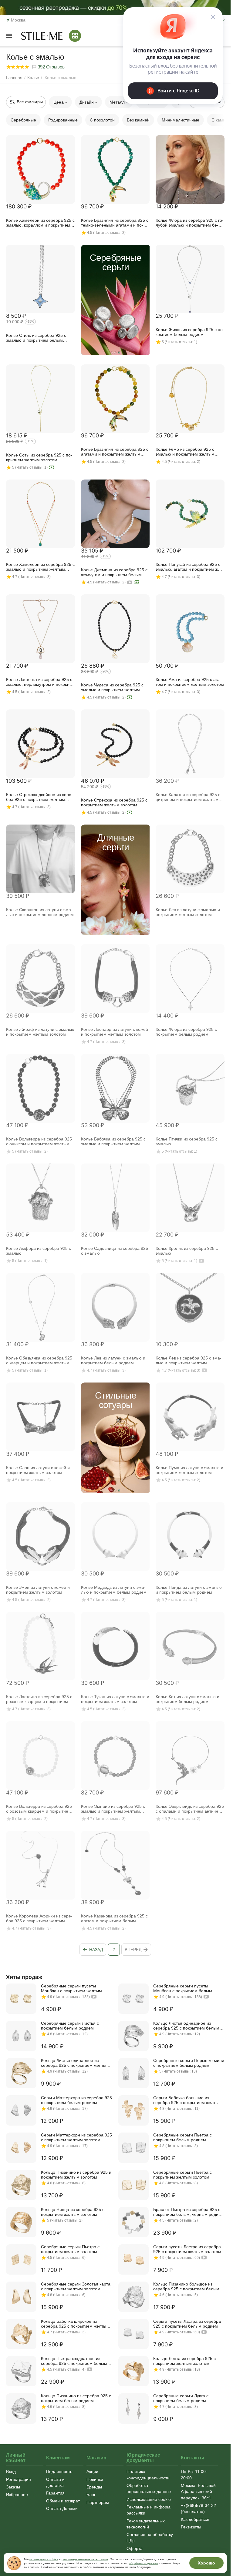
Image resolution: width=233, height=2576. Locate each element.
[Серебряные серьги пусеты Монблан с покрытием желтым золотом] (21, 1999)
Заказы (13, 2487)
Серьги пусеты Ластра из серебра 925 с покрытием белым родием (187, 2324)
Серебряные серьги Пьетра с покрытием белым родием (182, 2137)
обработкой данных (144, 2563)
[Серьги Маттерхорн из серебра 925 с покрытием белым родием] (21, 2110)
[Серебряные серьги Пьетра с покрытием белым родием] (133, 2148)
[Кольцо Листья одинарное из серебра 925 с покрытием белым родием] (133, 2036)
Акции (92, 2471)
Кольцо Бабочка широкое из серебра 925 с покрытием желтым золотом (75, 2324)
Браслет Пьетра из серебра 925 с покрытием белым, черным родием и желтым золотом (189, 2212)
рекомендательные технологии (85, 2559)
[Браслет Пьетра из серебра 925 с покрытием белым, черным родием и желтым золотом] (133, 2222)
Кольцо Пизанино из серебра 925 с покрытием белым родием (76, 2398)
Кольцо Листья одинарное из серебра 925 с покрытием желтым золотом (75, 2063)
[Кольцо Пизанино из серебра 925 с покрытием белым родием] (21, 2408)
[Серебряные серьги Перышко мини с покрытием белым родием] (133, 2073)
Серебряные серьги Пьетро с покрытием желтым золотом (70, 2249)
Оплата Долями (62, 2508)
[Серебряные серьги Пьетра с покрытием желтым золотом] (133, 2185)
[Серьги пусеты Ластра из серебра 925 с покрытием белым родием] (133, 2334)
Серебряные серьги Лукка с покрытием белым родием (181, 2398)
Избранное (17, 2495)
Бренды (94, 2487)
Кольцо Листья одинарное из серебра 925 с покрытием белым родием (186, 2026)
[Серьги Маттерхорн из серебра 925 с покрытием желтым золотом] (21, 2148)
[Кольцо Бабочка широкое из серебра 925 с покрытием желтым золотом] (21, 2334)
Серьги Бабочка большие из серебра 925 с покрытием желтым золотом (187, 2100)
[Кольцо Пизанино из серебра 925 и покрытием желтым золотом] (21, 2185)
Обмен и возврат (63, 2501)
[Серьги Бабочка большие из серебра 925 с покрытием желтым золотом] (133, 2110)
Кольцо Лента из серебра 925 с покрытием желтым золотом (184, 2361)
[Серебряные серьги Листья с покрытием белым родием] (21, 2036)
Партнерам (98, 2502)
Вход (11, 2471)
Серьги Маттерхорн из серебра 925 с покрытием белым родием (76, 2100)
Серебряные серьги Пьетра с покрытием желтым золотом (182, 2175)
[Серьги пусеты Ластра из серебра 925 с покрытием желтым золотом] (133, 2259)
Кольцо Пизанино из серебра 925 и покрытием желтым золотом (76, 2175)
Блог (91, 2495)
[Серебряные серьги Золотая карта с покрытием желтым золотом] (21, 2297)
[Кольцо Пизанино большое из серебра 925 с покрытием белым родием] (133, 2297)
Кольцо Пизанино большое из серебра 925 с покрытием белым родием (186, 2286)
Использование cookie (149, 2499)
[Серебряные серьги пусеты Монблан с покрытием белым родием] (133, 1999)
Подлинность (59, 2471)
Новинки (95, 2479)
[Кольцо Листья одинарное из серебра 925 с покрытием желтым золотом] (21, 2073)
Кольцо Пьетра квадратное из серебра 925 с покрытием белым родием (74, 2361)
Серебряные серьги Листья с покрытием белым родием (70, 2026)
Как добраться (195, 2519)
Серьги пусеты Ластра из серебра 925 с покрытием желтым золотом (187, 2249)
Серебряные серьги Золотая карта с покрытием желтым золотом (76, 2286)
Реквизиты (191, 2527)
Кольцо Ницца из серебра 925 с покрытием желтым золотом (73, 2212)
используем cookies (44, 2559)
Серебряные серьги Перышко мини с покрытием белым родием (189, 2063)
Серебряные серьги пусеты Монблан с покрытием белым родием (183, 1988)
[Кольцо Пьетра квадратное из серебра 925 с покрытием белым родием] (21, 2371)
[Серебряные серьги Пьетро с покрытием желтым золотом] (21, 2259)
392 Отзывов (51, 67)
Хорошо (206, 2563)
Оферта (135, 2548)
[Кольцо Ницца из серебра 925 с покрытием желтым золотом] (21, 2222)
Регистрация (19, 2479)
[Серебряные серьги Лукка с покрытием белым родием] (133, 2408)
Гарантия (55, 2493)
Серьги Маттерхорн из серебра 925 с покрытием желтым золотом (76, 2137)
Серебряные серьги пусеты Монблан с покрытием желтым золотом (71, 1988)
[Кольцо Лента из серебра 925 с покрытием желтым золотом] (133, 2371)
